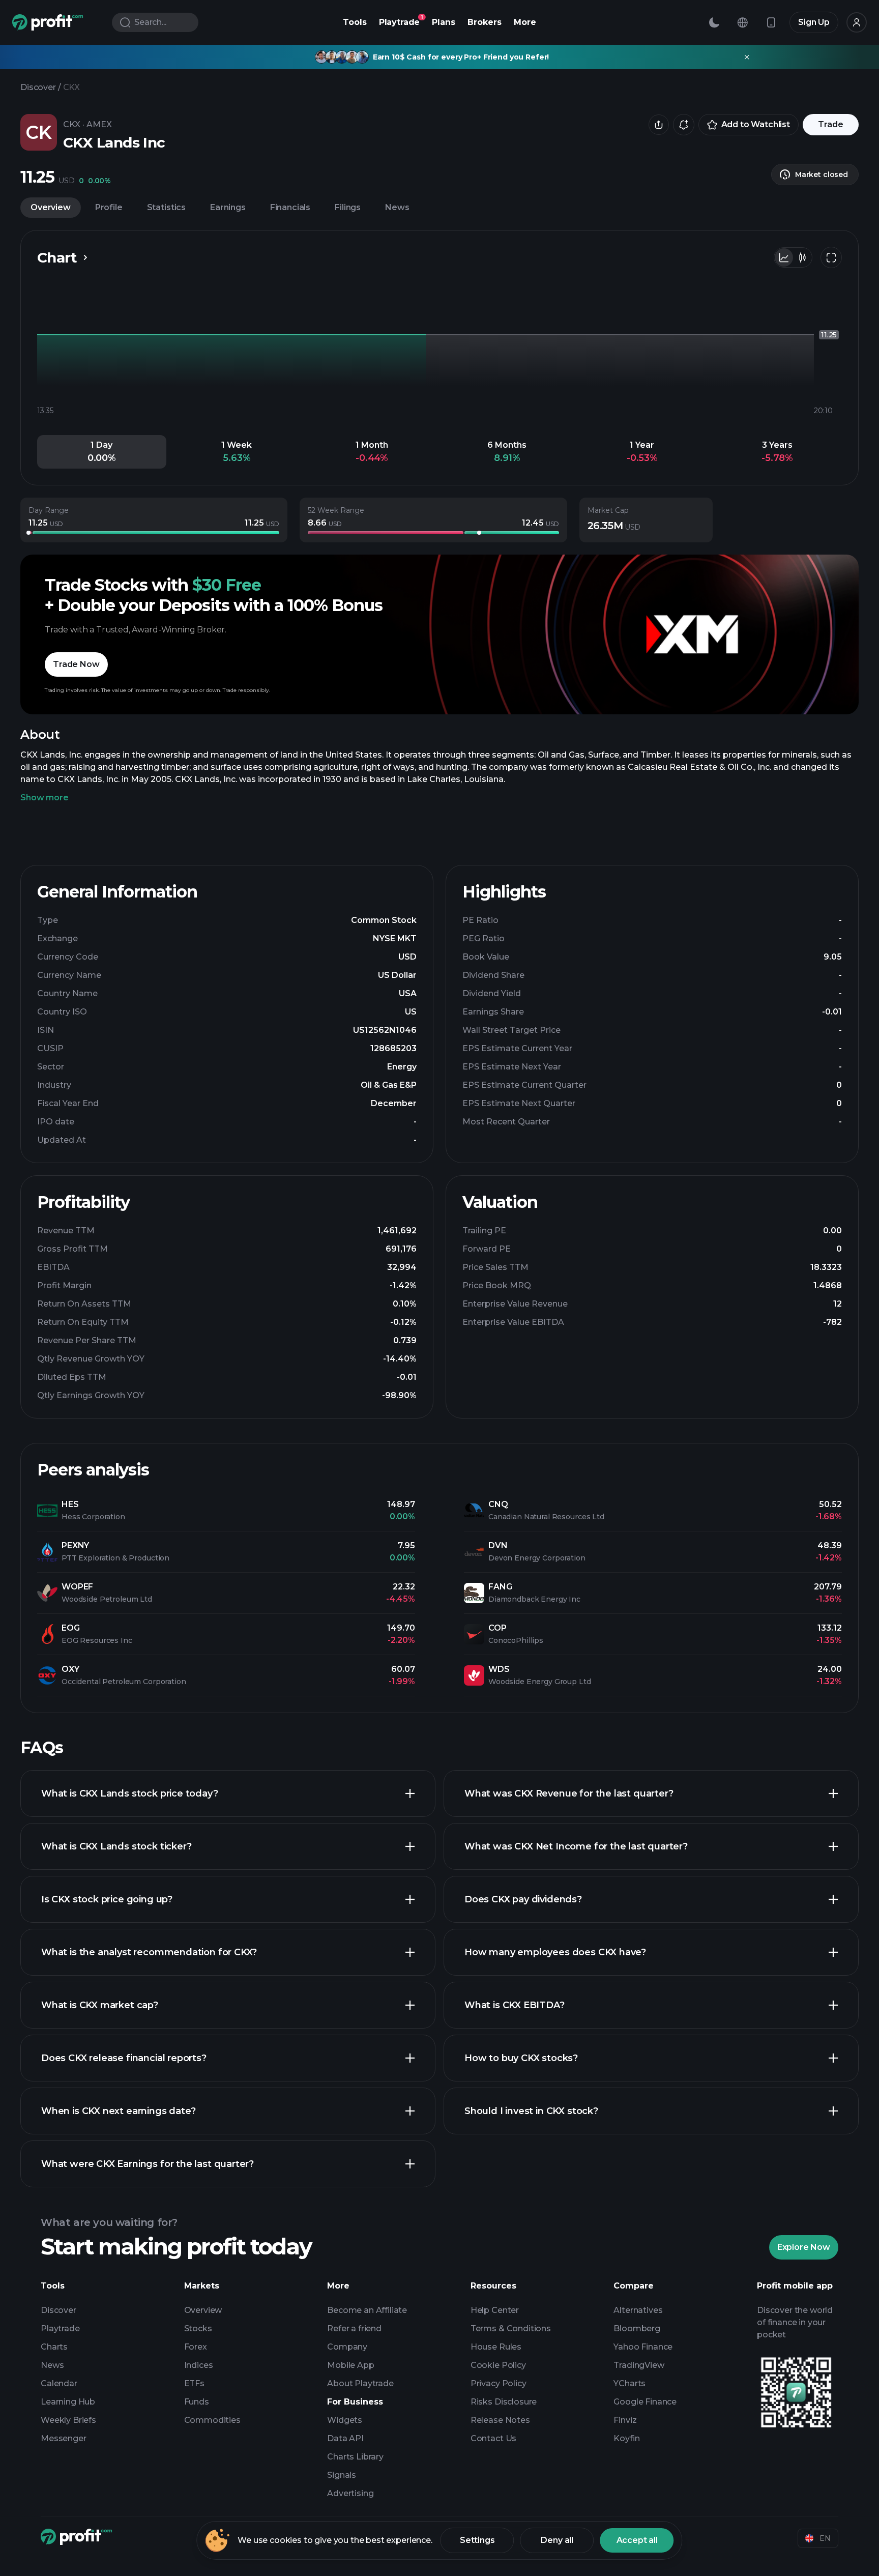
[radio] (784, 257)
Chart (57, 257)
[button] (102, 452)
